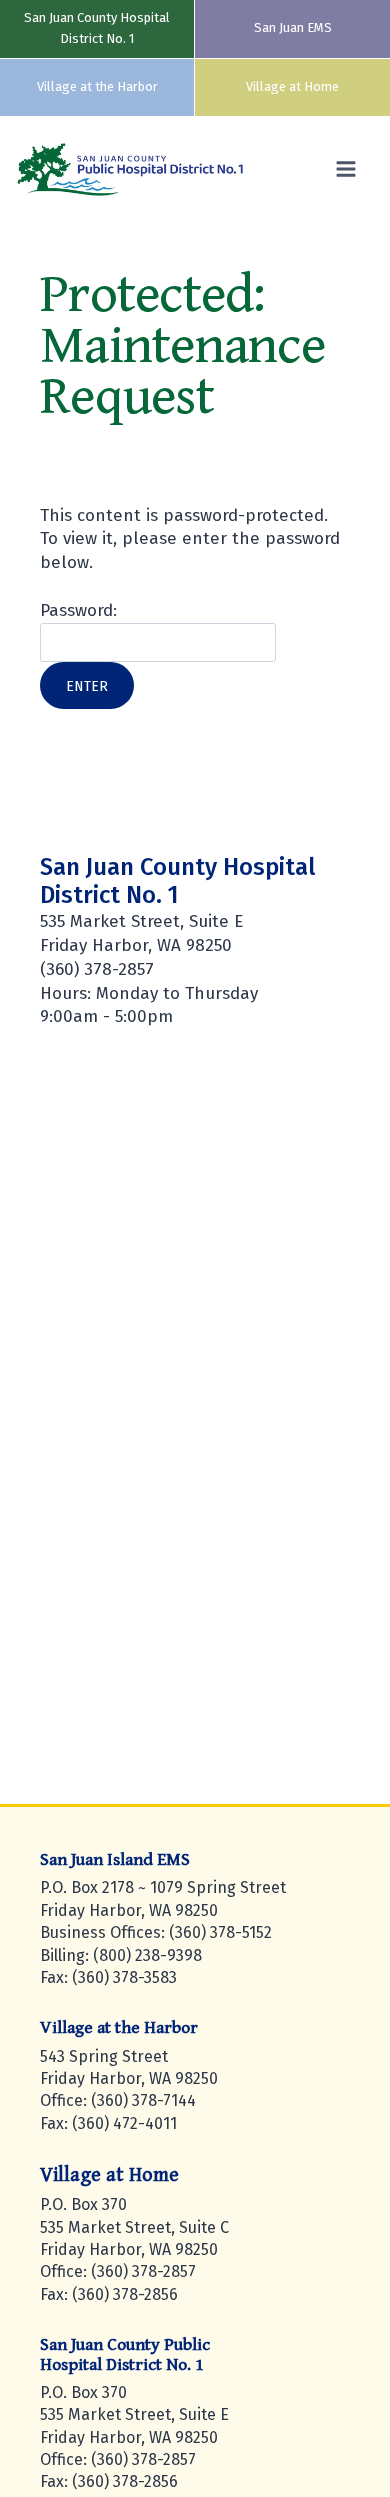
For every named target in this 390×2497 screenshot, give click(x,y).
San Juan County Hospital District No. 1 (97, 28)
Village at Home (292, 86)
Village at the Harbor (97, 86)
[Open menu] (350, 169)
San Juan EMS (293, 27)
